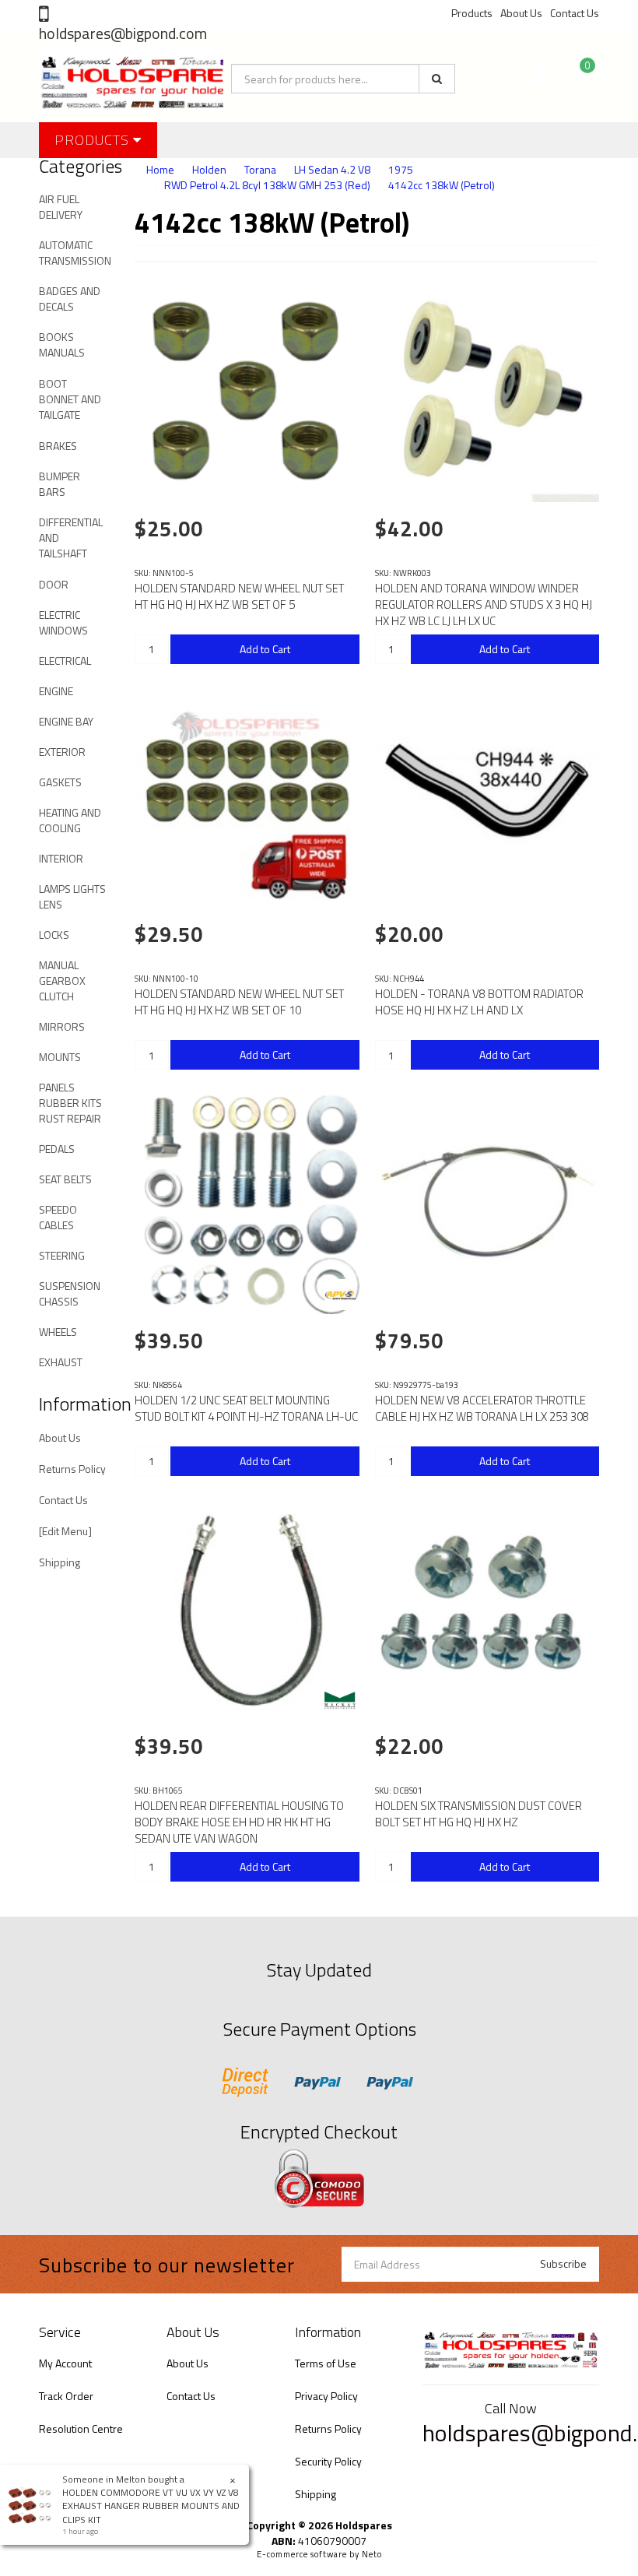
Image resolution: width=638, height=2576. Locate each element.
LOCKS (54, 935)
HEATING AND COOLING (70, 820)
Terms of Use (326, 2363)
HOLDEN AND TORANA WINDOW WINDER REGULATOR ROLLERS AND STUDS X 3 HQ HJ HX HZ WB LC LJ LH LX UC (484, 604)
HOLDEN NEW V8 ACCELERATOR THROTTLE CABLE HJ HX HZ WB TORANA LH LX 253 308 (482, 1408)
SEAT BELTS (65, 1179)
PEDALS (57, 1149)
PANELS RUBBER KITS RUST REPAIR (70, 1103)
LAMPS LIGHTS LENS (72, 896)
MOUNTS (60, 1057)
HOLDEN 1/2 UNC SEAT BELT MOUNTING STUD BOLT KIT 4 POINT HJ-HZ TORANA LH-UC (246, 1408)
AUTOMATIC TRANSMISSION (75, 253)
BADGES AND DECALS (70, 299)
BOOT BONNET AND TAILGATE (70, 399)
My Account (65, 2363)
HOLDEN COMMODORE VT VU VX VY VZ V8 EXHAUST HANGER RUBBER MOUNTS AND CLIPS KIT (151, 2506)
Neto (372, 2554)
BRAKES (58, 446)
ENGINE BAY (66, 721)
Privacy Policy (326, 2396)
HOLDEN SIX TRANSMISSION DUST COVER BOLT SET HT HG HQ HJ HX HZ (478, 1814)
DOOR (54, 584)
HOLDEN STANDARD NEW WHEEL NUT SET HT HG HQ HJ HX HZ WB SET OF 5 (239, 596)
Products (472, 13)
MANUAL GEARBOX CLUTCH (62, 980)
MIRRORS (62, 1026)
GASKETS (60, 782)
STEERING (62, 1255)
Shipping (60, 1562)
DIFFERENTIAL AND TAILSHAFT (71, 538)
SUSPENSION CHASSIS (70, 1293)
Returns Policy (72, 1469)
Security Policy (328, 2461)
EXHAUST (61, 1362)
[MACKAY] (340, 1700)
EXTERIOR (62, 752)
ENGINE (56, 691)
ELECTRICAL (65, 661)
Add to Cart (265, 649)
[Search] (437, 79)
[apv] (340, 1295)
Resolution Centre (81, 2428)
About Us (521, 13)
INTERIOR (61, 858)
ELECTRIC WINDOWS (63, 622)
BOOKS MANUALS (62, 344)
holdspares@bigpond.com (123, 33)
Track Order (66, 2396)
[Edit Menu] (65, 1531)
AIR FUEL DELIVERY (61, 207)
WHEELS (58, 1332)
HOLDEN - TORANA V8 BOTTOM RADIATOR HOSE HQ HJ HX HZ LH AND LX (479, 1002)
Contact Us (575, 13)
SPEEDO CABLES (58, 1217)
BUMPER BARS (60, 484)
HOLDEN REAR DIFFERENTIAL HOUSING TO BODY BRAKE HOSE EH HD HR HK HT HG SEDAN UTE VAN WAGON (239, 1822)
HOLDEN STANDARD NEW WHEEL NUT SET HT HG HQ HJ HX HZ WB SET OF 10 (239, 1002)
